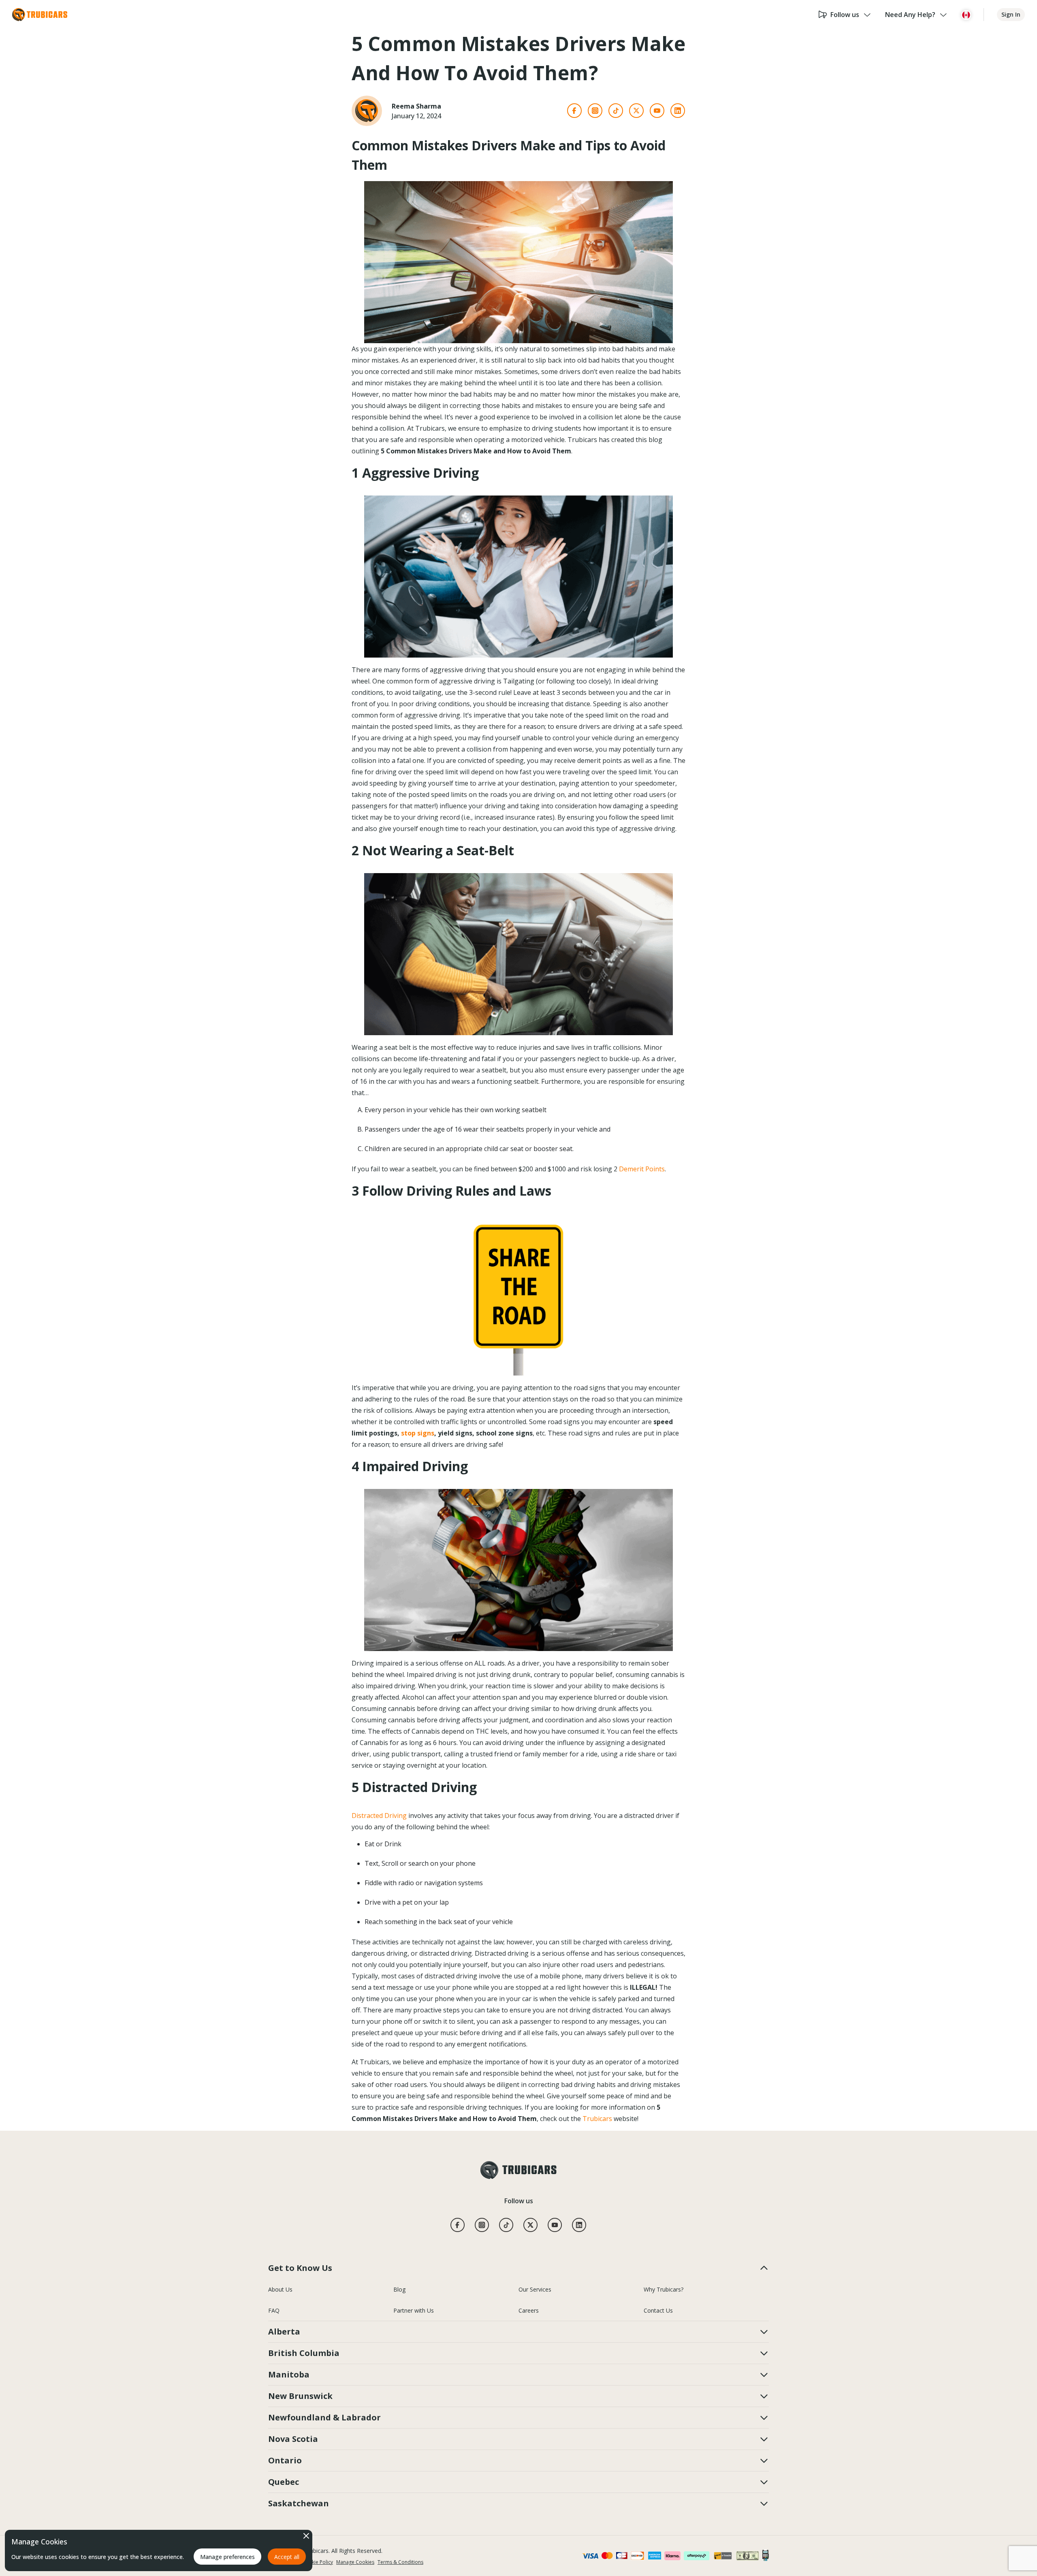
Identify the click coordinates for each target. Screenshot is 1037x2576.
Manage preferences (227, 2557)
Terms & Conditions (400, 2562)
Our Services (535, 2289)
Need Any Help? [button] (910, 15)
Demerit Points (642, 1169)
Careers (529, 2310)
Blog (399, 2289)
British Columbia (304, 2353)
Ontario (285, 2460)
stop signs (418, 1433)
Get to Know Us (300, 2268)
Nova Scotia (293, 2439)
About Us (280, 2289)
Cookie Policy (318, 2562)
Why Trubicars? (664, 2289)
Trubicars (597, 2119)
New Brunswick (300, 2396)
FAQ (274, 2310)
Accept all (287, 2557)
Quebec (284, 2482)
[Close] (306, 2536)
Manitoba (289, 2374)
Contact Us (658, 2310)
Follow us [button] (845, 15)
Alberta (284, 2331)
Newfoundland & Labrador (324, 2417)
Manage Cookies (355, 2562)
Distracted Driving (379, 1816)
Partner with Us (414, 2310)
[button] (966, 15)
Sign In (1011, 14)
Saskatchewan (299, 2503)
